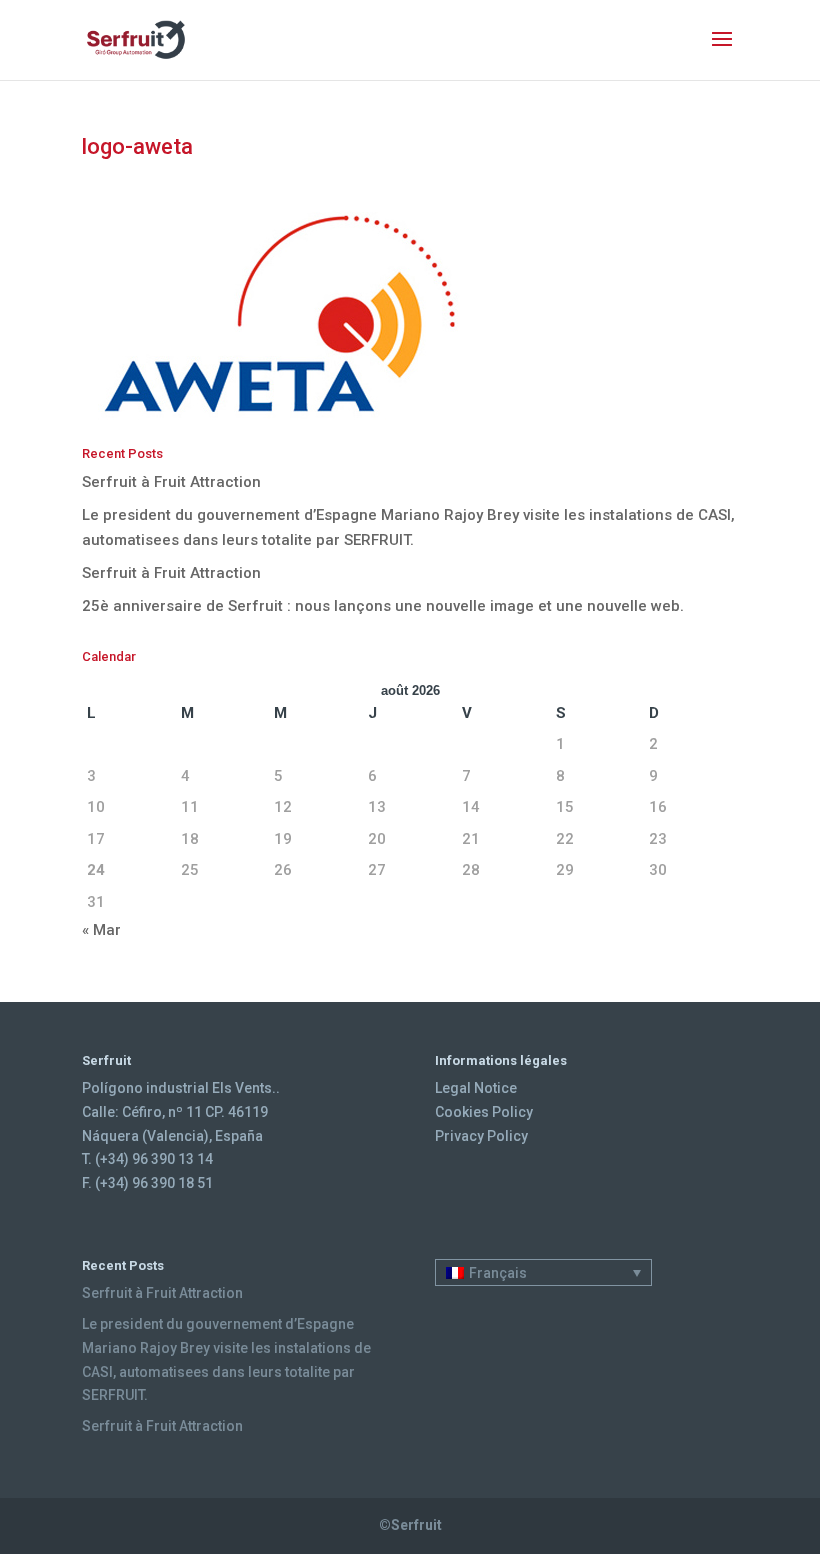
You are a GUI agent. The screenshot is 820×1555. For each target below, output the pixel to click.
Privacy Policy (481, 1136)
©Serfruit (410, 1525)
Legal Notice (476, 1088)
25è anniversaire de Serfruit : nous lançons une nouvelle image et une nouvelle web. (383, 606)
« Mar (101, 930)
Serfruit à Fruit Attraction (171, 482)
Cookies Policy (484, 1112)
